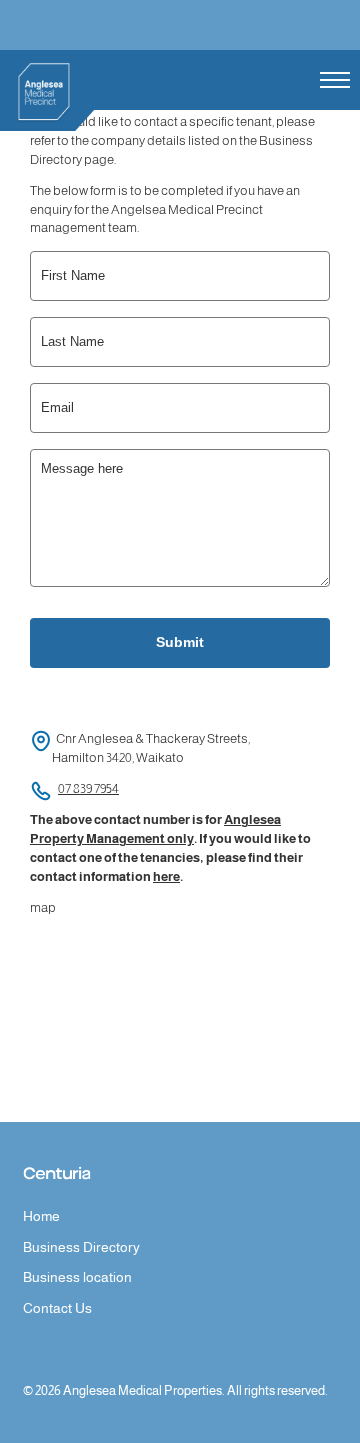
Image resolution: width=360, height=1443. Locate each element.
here (166, 877)
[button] (335, 80)
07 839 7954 (88, 789)
